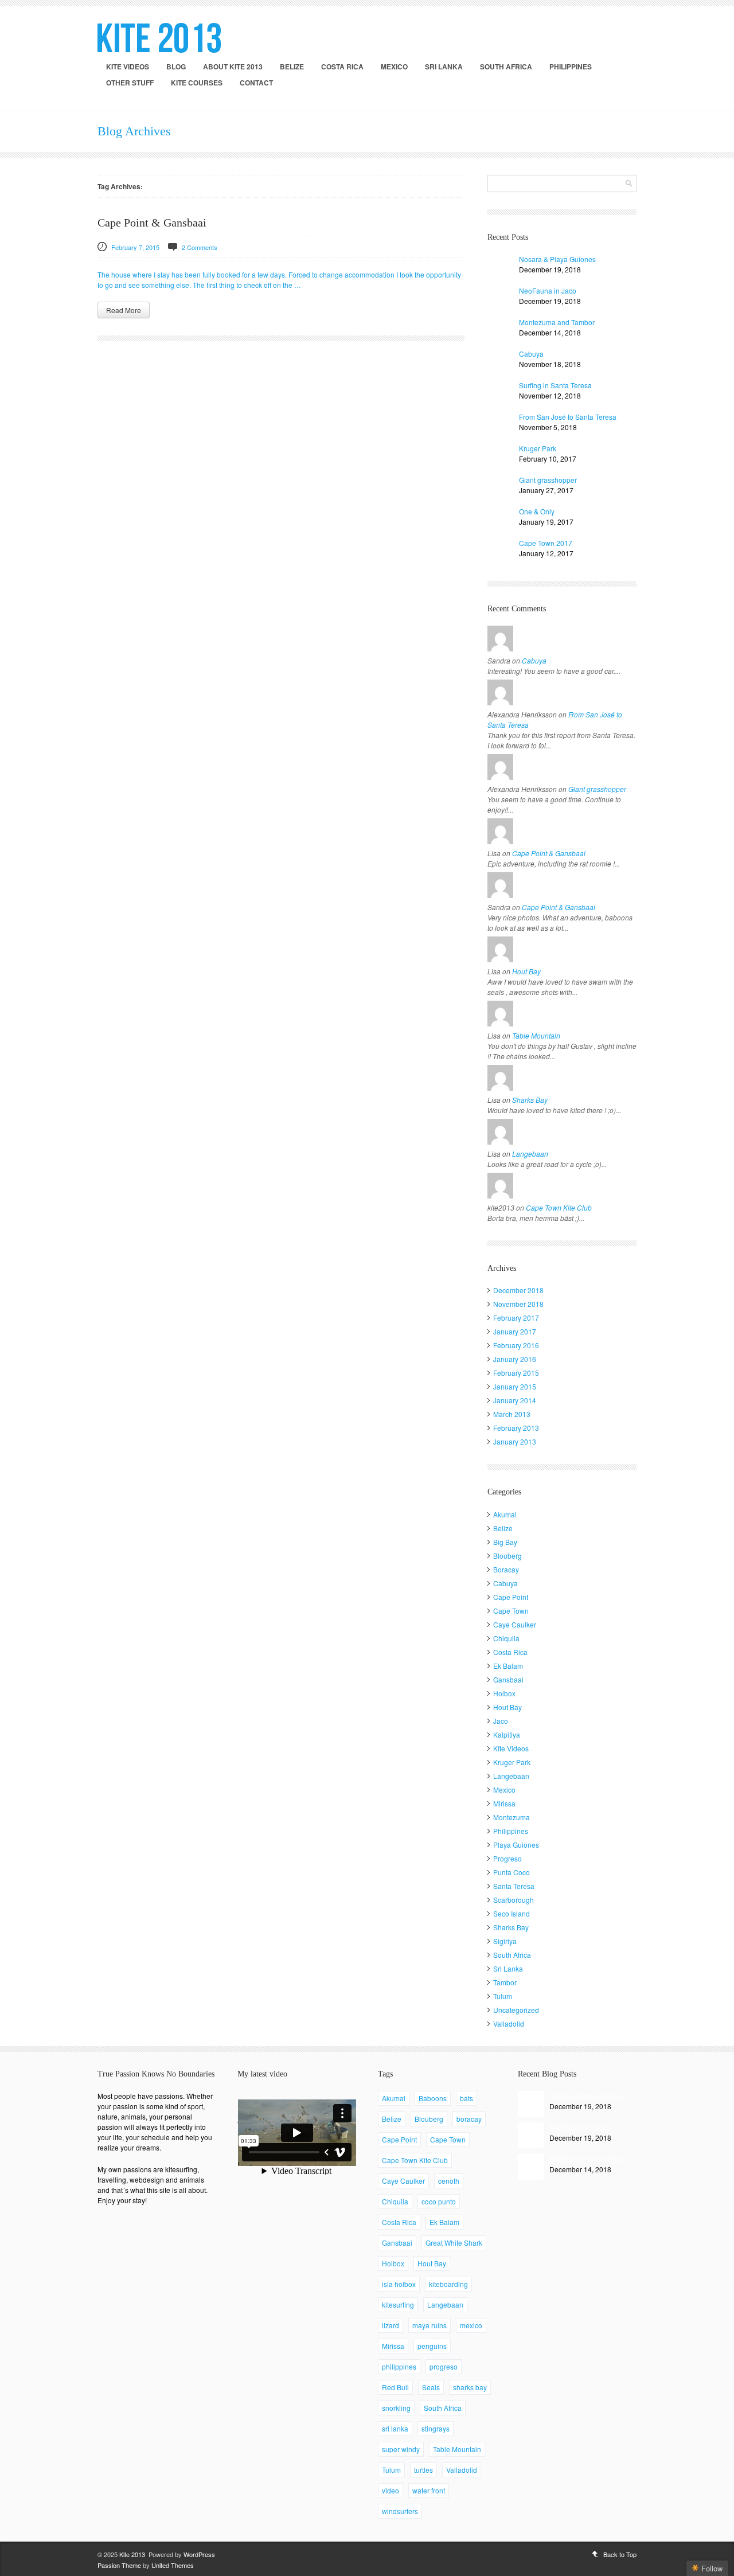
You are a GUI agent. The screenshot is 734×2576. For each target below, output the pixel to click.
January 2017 (515, 1331)
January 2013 (515, 1441)
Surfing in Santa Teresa (555, 385)
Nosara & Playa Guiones (557, 259)
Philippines (571, 67)
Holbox (504, 1693)
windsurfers (400, 2511)
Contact (256, 83)
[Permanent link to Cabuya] (500, 362)
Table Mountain (536, 1035)
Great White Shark (454, 2243)
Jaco (501, 1721)
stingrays (436, 2428)
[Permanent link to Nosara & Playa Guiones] (500, 267)
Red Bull (395, 2387)
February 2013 (516, 1428)
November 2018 (518, 1304)
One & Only (537, 511)
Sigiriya (505, 1941)
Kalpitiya (507, 1734)
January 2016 (515, 1359)
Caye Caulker (515, 1624)
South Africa (506, 67)
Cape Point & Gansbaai (152, 223)
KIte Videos (511, 1748)
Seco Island (512, 1913)
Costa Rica (342, 67)
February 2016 (516, 1345)
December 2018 (518, 1290)
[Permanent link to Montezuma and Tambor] (500, 330)
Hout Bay (526, 971)
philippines (399, 2366)
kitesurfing (398, 2304)
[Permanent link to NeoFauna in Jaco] (500, 298)
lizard (391, 2325)
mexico (471, 2325)
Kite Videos (128, 67)
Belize (292, 67)
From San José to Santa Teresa (568, 417)
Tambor (505, 1982)
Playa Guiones (516, 1845)
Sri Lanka (444, 67)
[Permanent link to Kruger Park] (500, 456)
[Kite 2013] (159, 38)
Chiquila (506, 1638)
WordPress (199, 2554)
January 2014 (515, 1400)
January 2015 (515, 1386)
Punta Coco (512, 1872)
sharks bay (470, 2387)
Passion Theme (119, 2565)
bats (466, 2098)
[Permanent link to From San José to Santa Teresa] (500, 425)
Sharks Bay (530, 1100)
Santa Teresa (514, 1886)
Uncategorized (516, 2010)
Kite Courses (197, 83)
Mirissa (504, 1803)
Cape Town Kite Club (559, 1207)
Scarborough (514, 1900)
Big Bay (505, 1542)
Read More (124, 310)
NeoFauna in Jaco (548, 290)
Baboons (433, 2098)
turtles (423, 2470)
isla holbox (399, 2284)
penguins (432, 2346)
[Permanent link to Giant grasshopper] (500, 488)
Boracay (506, 1569)
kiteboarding (448, 2284)
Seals (431, 2387)
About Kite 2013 (233, 67)
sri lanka (395, 2428)
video (391, 2490)
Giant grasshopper (548, 480)
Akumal (505, 1514)
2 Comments (200, 247)
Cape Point (511, 1597)
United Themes (173, 2565)
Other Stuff (130, 83)
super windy (401, 2449)
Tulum (503, 1996)
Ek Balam (508, 1666)
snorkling (396, 2408)
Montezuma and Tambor (557, 322)
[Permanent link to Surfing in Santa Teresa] (500, 393)
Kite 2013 (132, 2554)
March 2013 (512, 1414)
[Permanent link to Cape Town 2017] (500, 551)
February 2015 (516, 1373)
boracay (469, 2119)
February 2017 (516, 1318)
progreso (444, 2366)
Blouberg (507, 1556)
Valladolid (509, 2023)
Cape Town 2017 (546, 543)
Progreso (507, 1858)
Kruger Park (538, 448)
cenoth (449, 2181)
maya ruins (430, 2325)
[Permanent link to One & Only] (500, 519)
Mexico (394, 67)
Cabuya (531, 354)
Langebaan (530, 1154)
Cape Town (511, 1611)
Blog (176, 67)
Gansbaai (508, 1679)
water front (429, 2490)
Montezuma (512, 1817)
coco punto (439, 2201)
